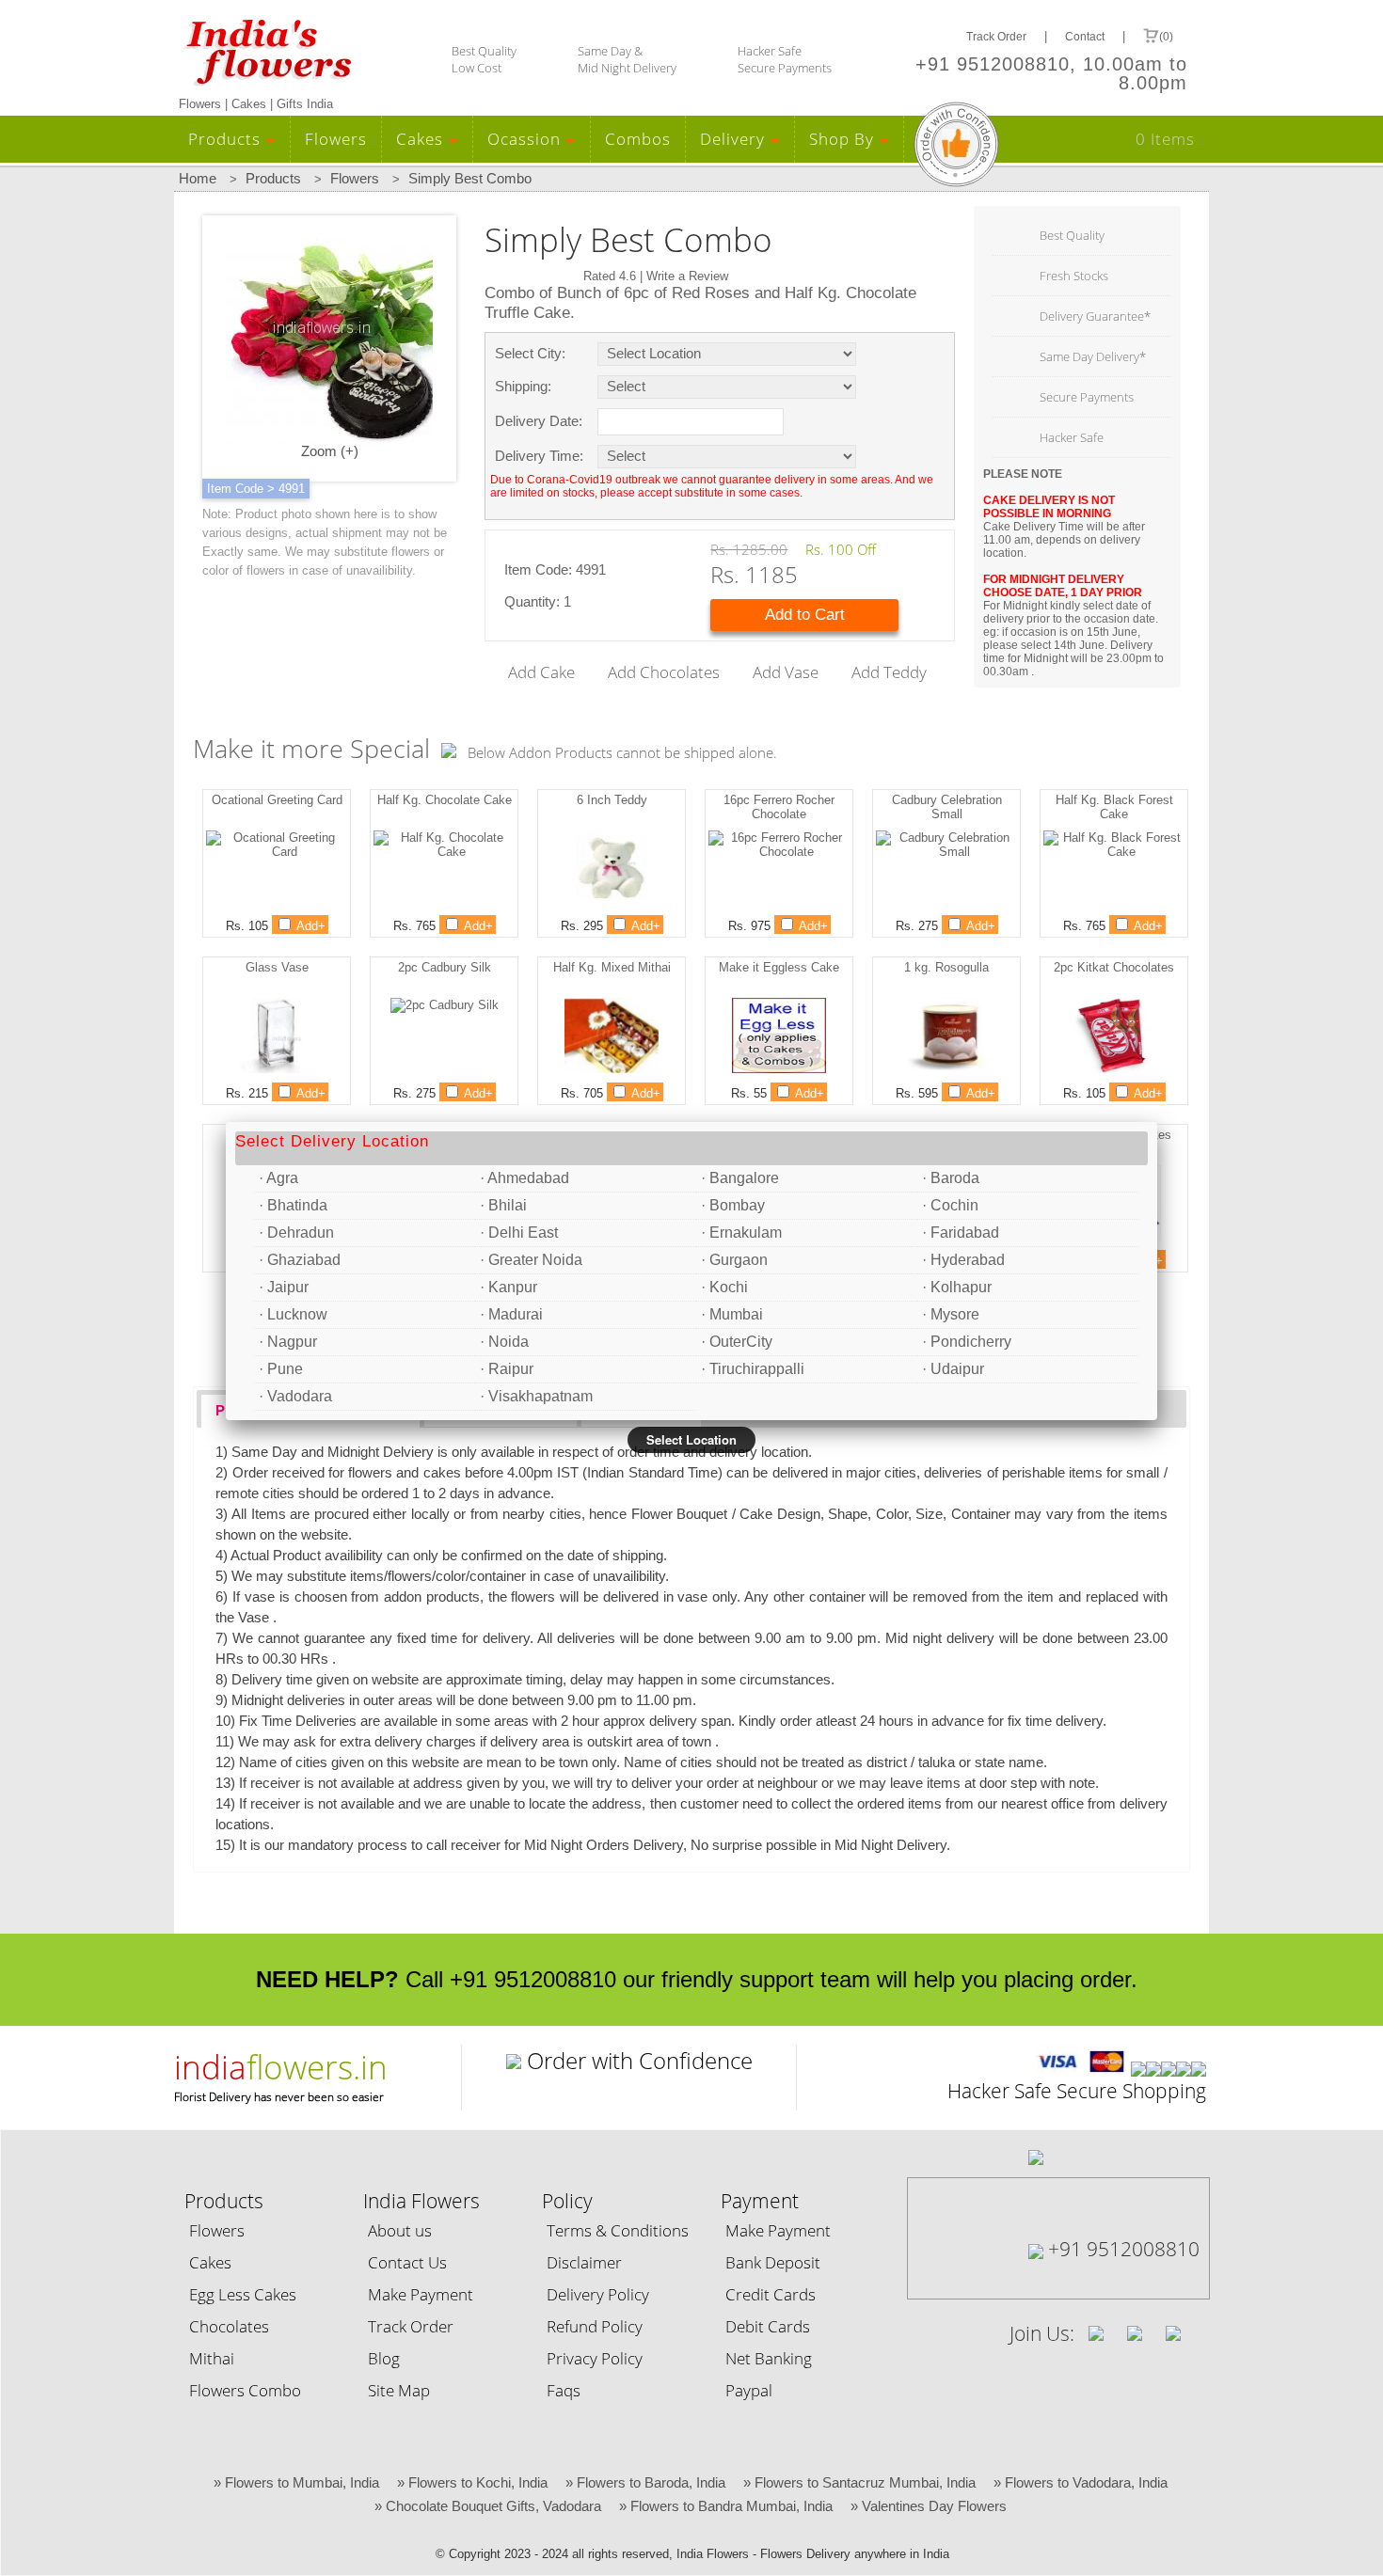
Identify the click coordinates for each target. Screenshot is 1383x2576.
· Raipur (507, 1369)
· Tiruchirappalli (753, 1369)
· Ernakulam (741, 1233)
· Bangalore (740, 1178)
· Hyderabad (963, 1260)
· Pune (281, 1369)
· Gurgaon (734, 1260)
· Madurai (511, 1314)
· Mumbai (732, 1314)
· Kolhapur (957, 1287)
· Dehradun (296, 1233)
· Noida (504, 1342)
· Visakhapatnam (536, 1396)
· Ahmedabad (525, 1178)
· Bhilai (503, 1205)
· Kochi (724, 1287)
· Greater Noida (531, 1260)
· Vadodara (295, 1396)
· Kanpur (509, 1287)
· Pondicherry (967, 1342)
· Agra (278, 1178)
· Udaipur (953, 1369)
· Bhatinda (293, 1205)
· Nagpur (288, 1342)
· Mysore (951, 1314)
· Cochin (950, 1205)
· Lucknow (293, 1314)
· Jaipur (284, 1287)
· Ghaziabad (300, 1260)
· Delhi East (519, 1233)
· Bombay (733, 1205)
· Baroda (951, 1178)
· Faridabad (961, 1233)
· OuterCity (737, 1342)
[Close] (1157, 1122)
